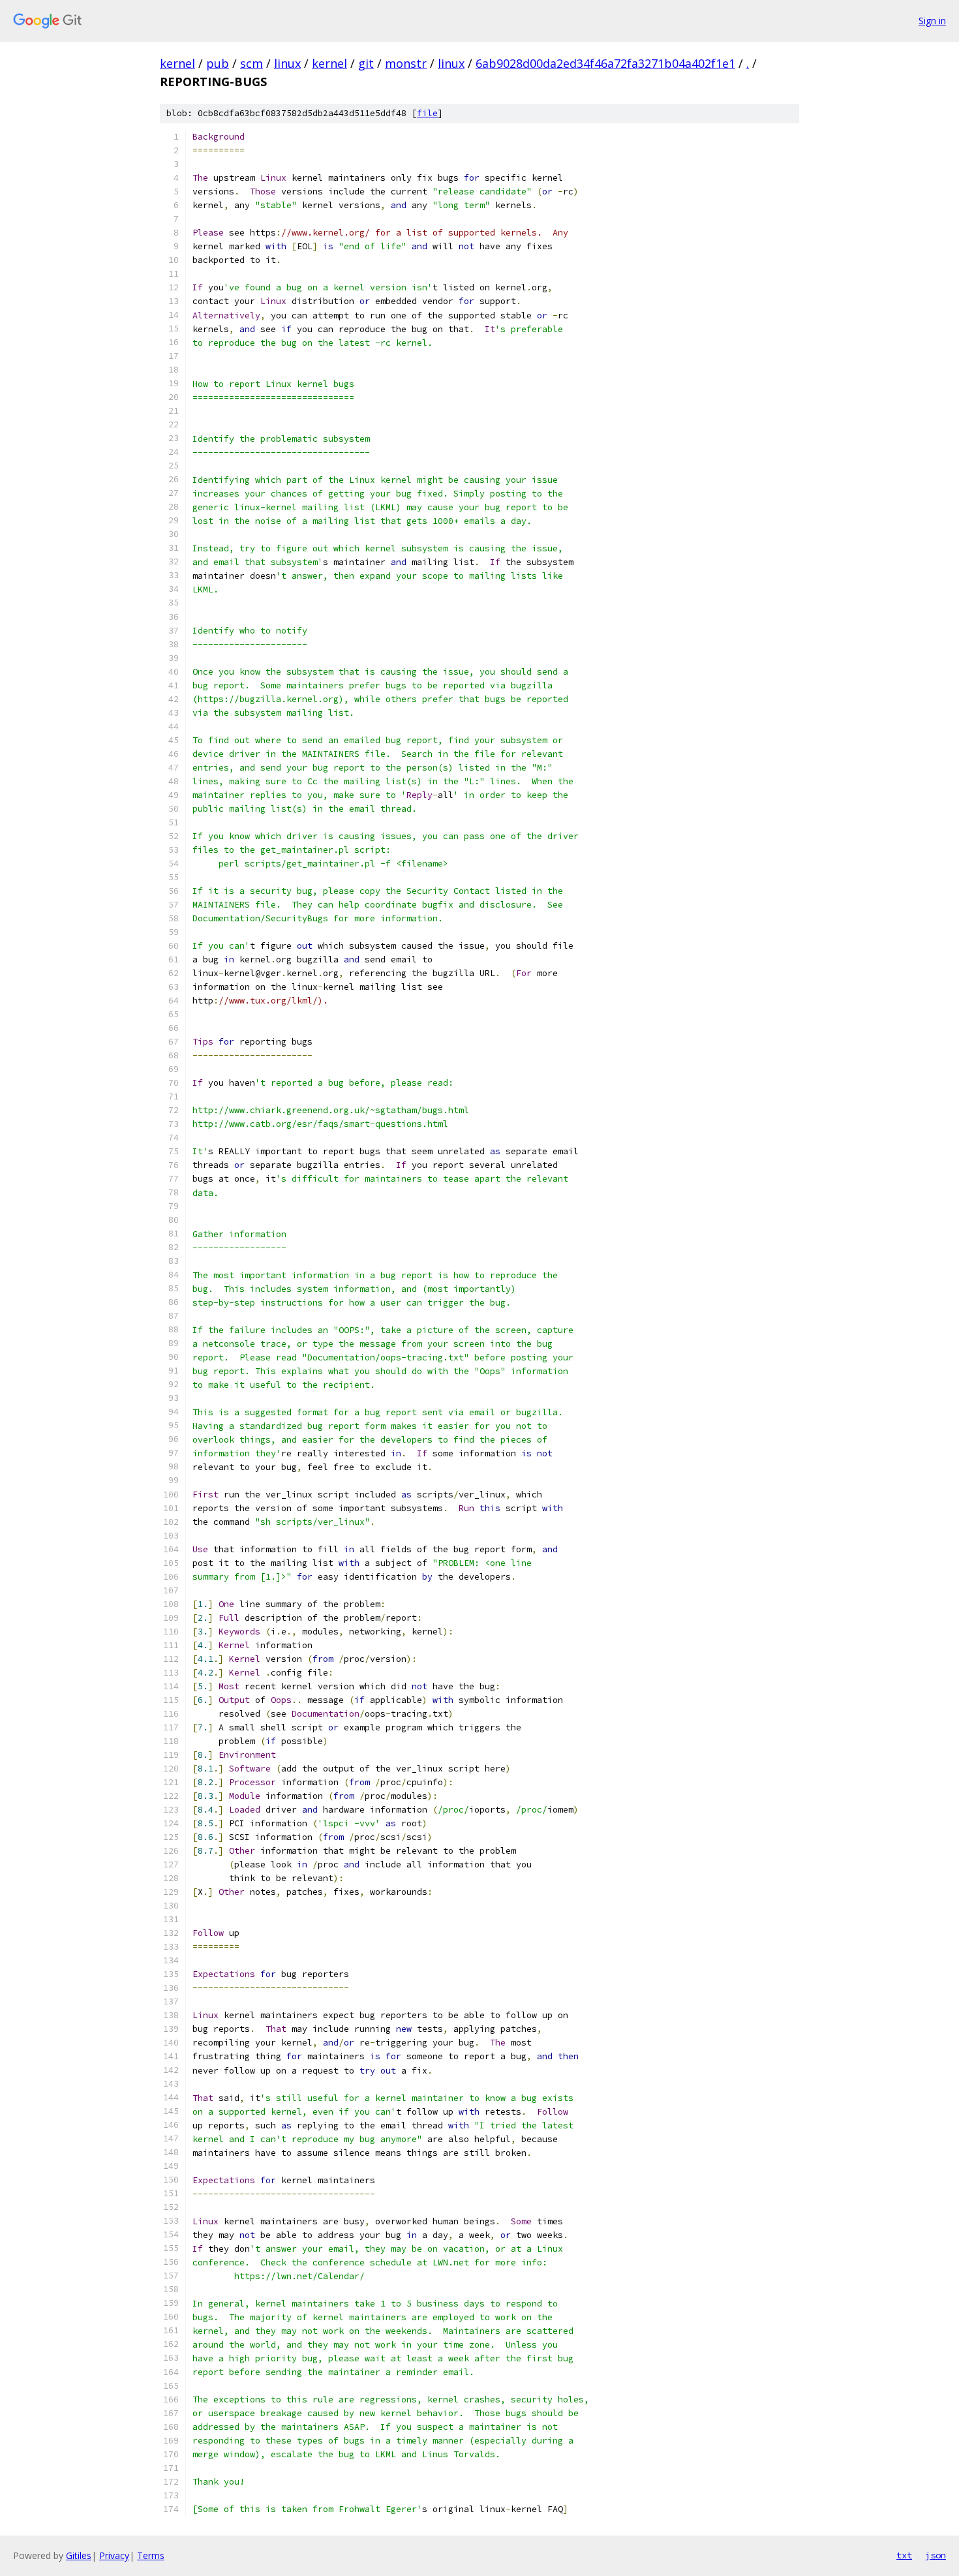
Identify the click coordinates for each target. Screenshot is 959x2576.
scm (251, 63)
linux (287, 63)
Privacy (114, 2555)
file (427, 113)
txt (904, 2555)
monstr (406, 63)
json (936, 2555)
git (366, 63)
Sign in (932, 21)
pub (218, 63)
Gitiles (79, 2555)
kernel (177, 63)
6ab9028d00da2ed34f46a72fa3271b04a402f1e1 (605, 63)
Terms (151, 2555)
